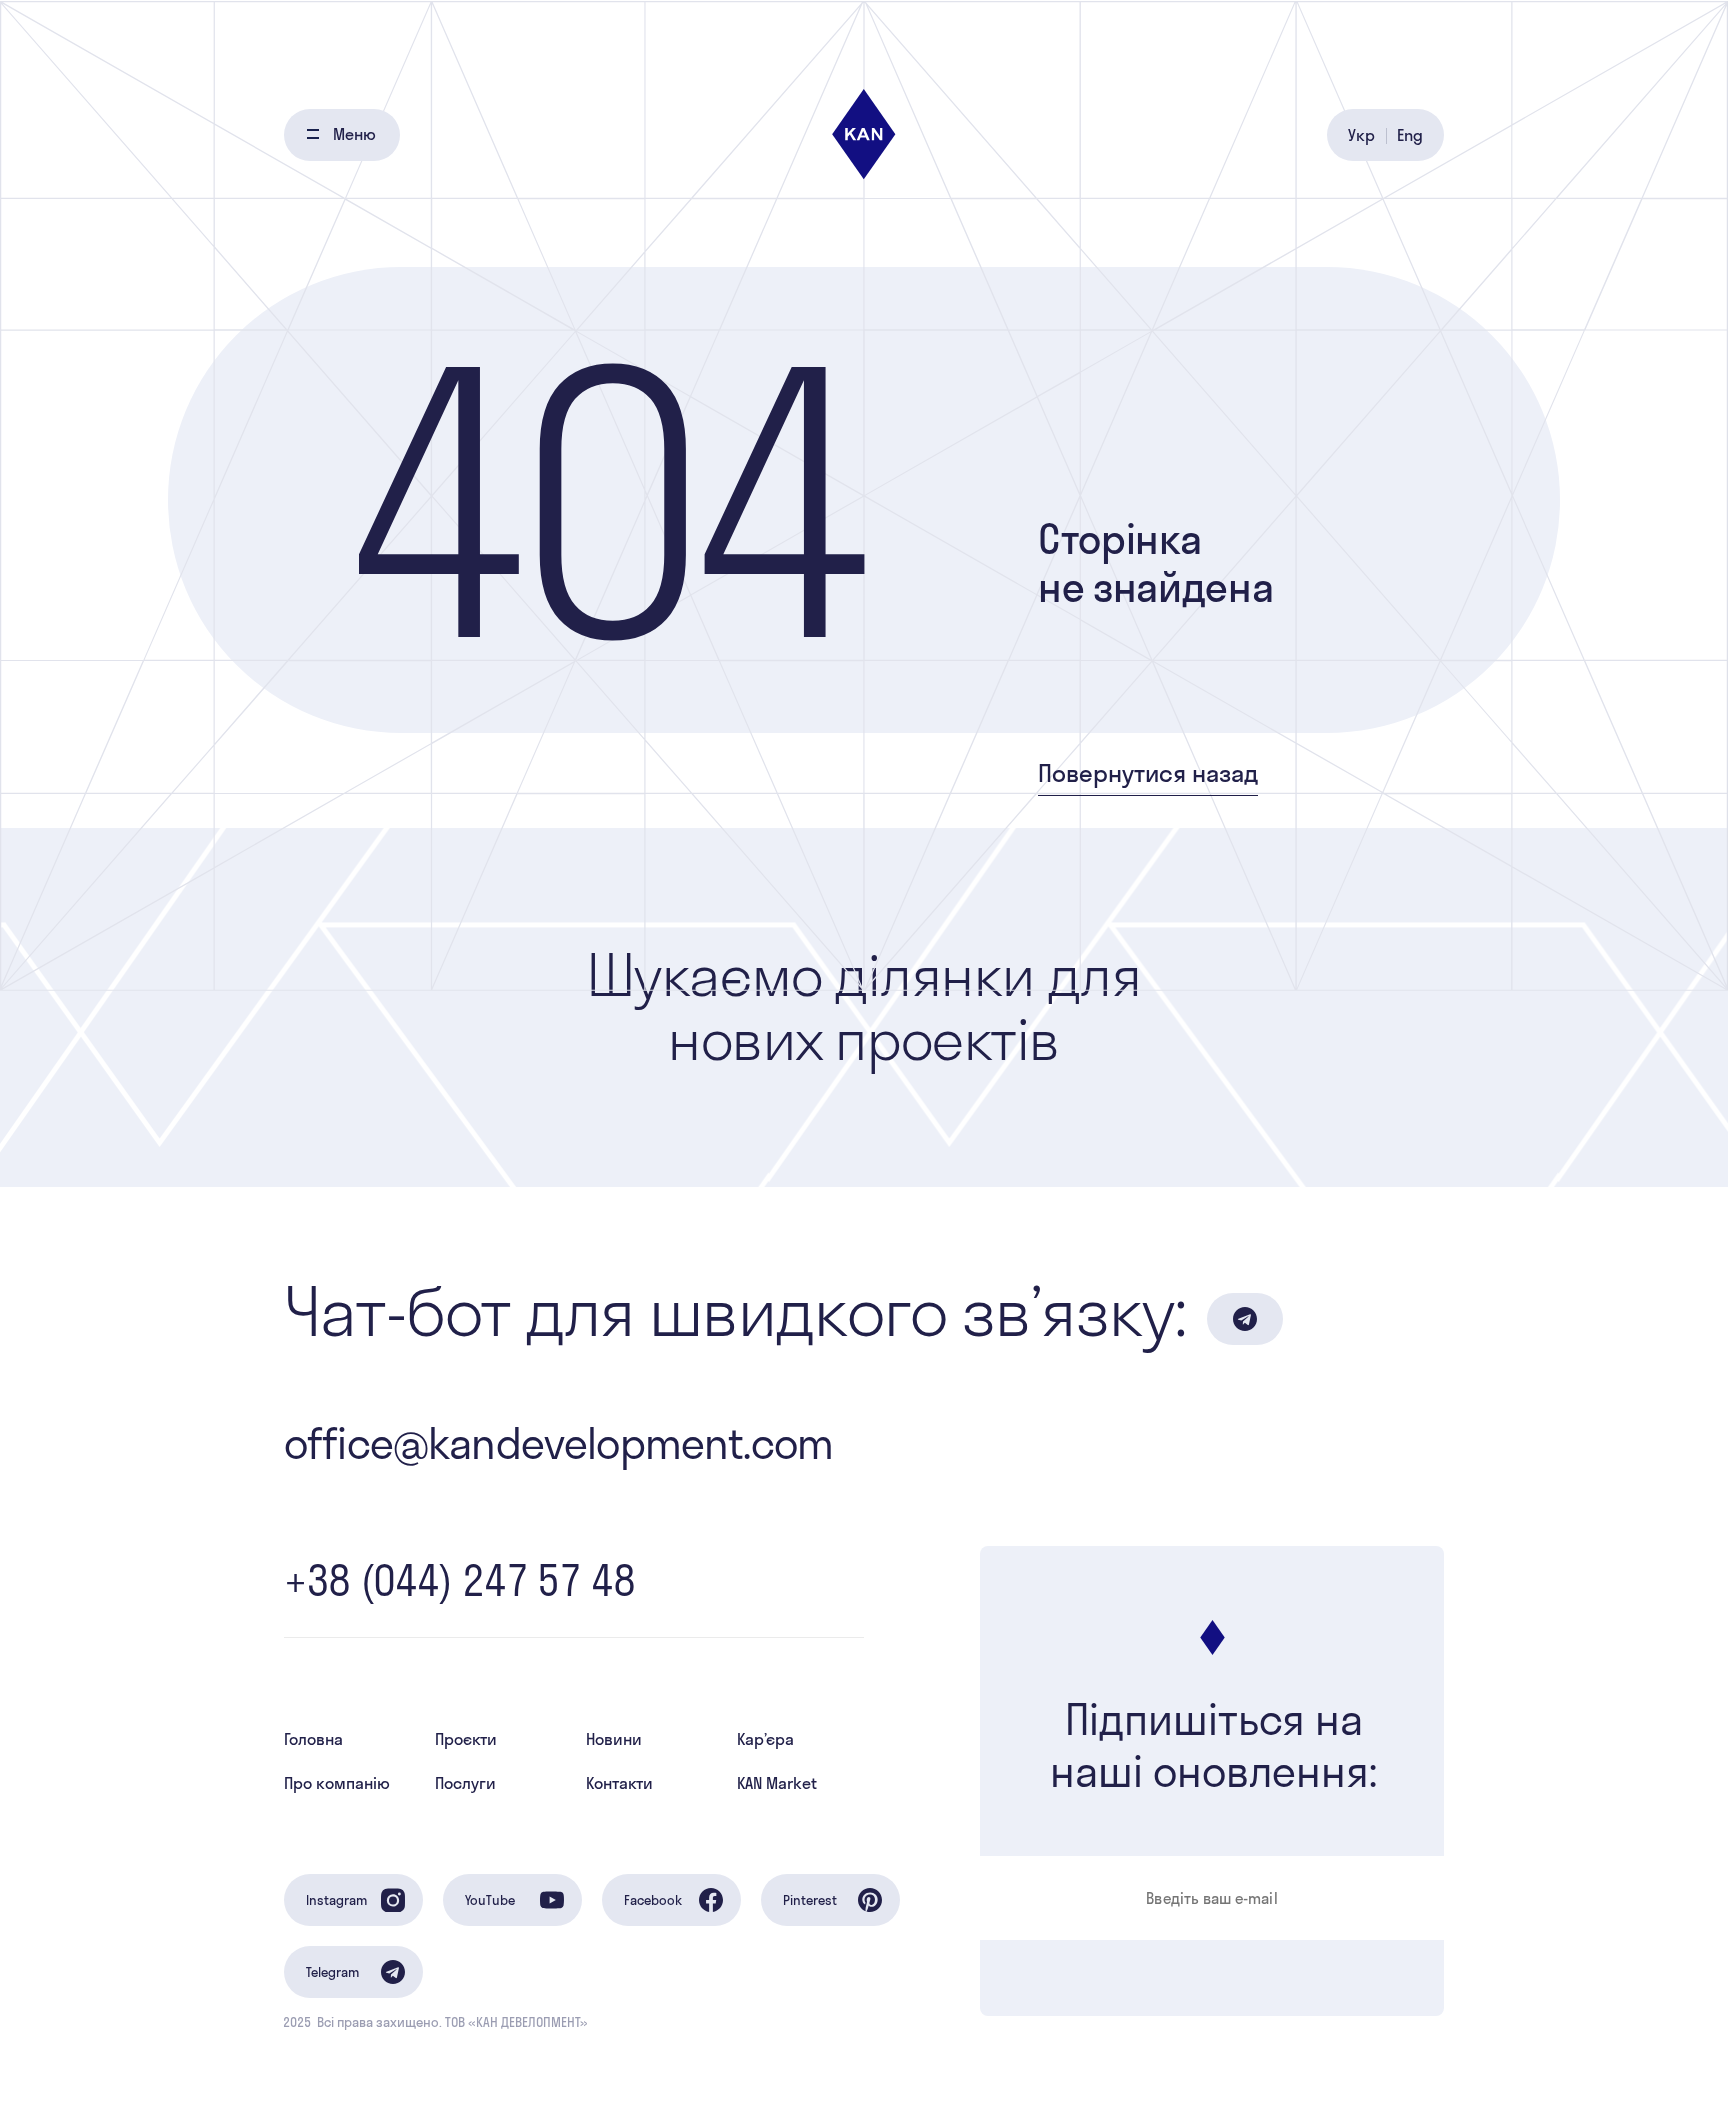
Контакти (619, 1783)
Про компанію (337, 1783)
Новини (614, 1739)
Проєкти (466, 1739)
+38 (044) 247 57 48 (459, 1580)
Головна (313, 1739)
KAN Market (777, 1783)
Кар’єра (765, 1739)
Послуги (465, 1783)
